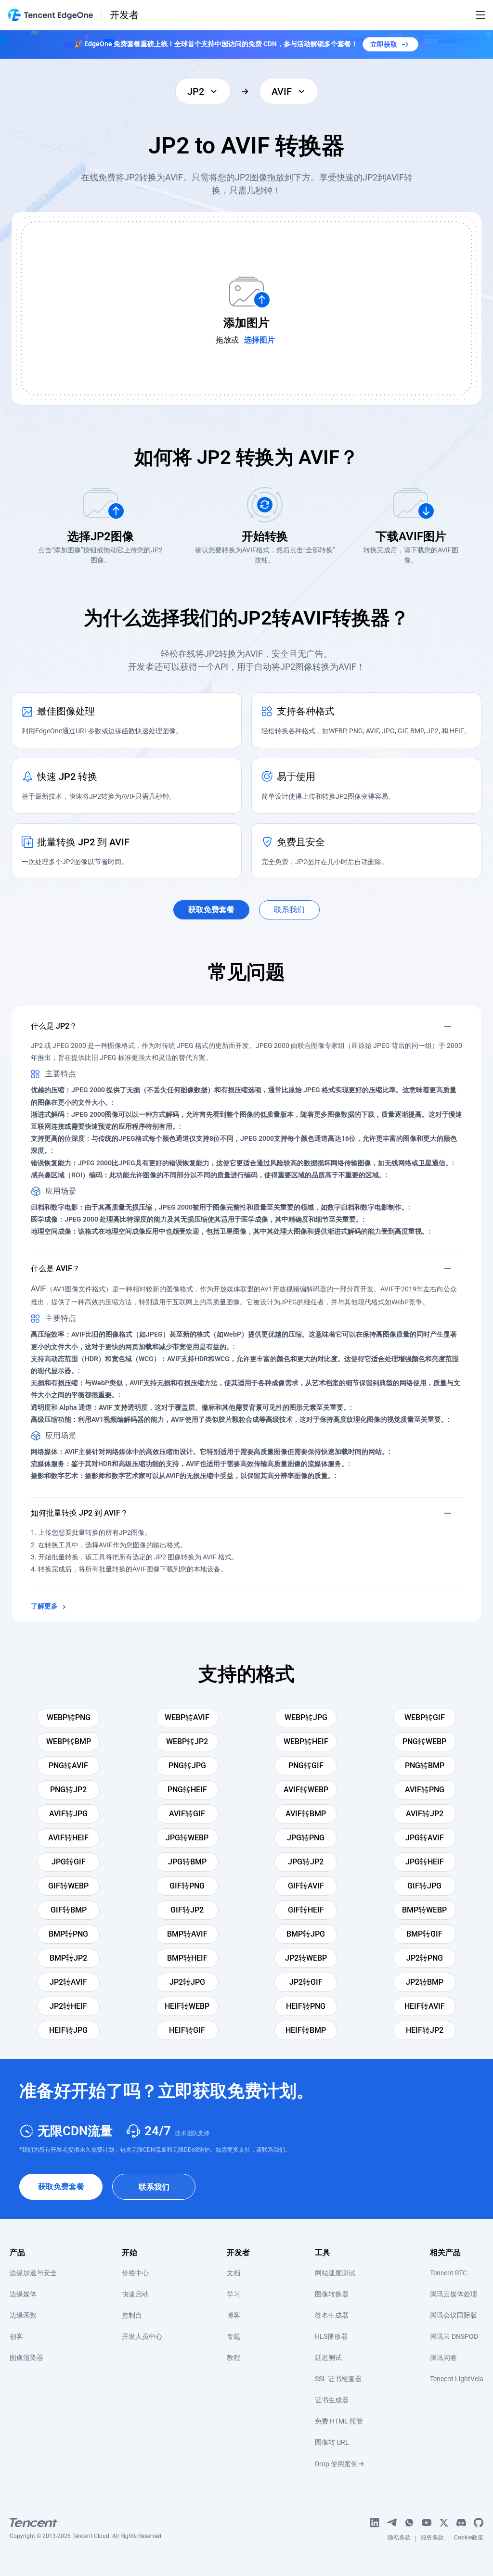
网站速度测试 (335, 2273)
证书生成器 (332, 2400)
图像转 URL (332, 2442)
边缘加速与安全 (33, 2273)
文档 (234, 2273)
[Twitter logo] (444, 2523)
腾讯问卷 (443, 2358)
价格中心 (135, 2273)
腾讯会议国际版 (454, 2315)
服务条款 (432, 2539)
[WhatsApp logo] (409, 2523)
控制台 (132, 2315)
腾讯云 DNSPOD (454, 2336)
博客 (234, 2315)
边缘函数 (23, 2315)
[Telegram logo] (392, 2523)
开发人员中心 (142, 2336)
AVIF (39, 1289)
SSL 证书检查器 (338, 2379)
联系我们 (154, 2187)
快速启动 (135, 2294)
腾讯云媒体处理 (454, 2294)
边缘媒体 (23, 2294)
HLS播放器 (331, 2336)
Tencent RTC (448, 2273)
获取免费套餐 (61, 2187)
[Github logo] (479, 2523)
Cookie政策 (469, 2539)
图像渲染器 (26, 2358)
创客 (16, 2336)
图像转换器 (332, 2294)
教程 (234, 2358)
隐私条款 (399, 2539)
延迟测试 (328, 2358)
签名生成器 (332, 2315)
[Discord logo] (461, 2523)
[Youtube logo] (427, 2523)
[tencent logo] (86, 2523)
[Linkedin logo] (375, 2523)
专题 (234, 2336)
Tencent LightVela (457, 2379)
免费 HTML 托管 (339, 2421)
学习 (234, 2294)
